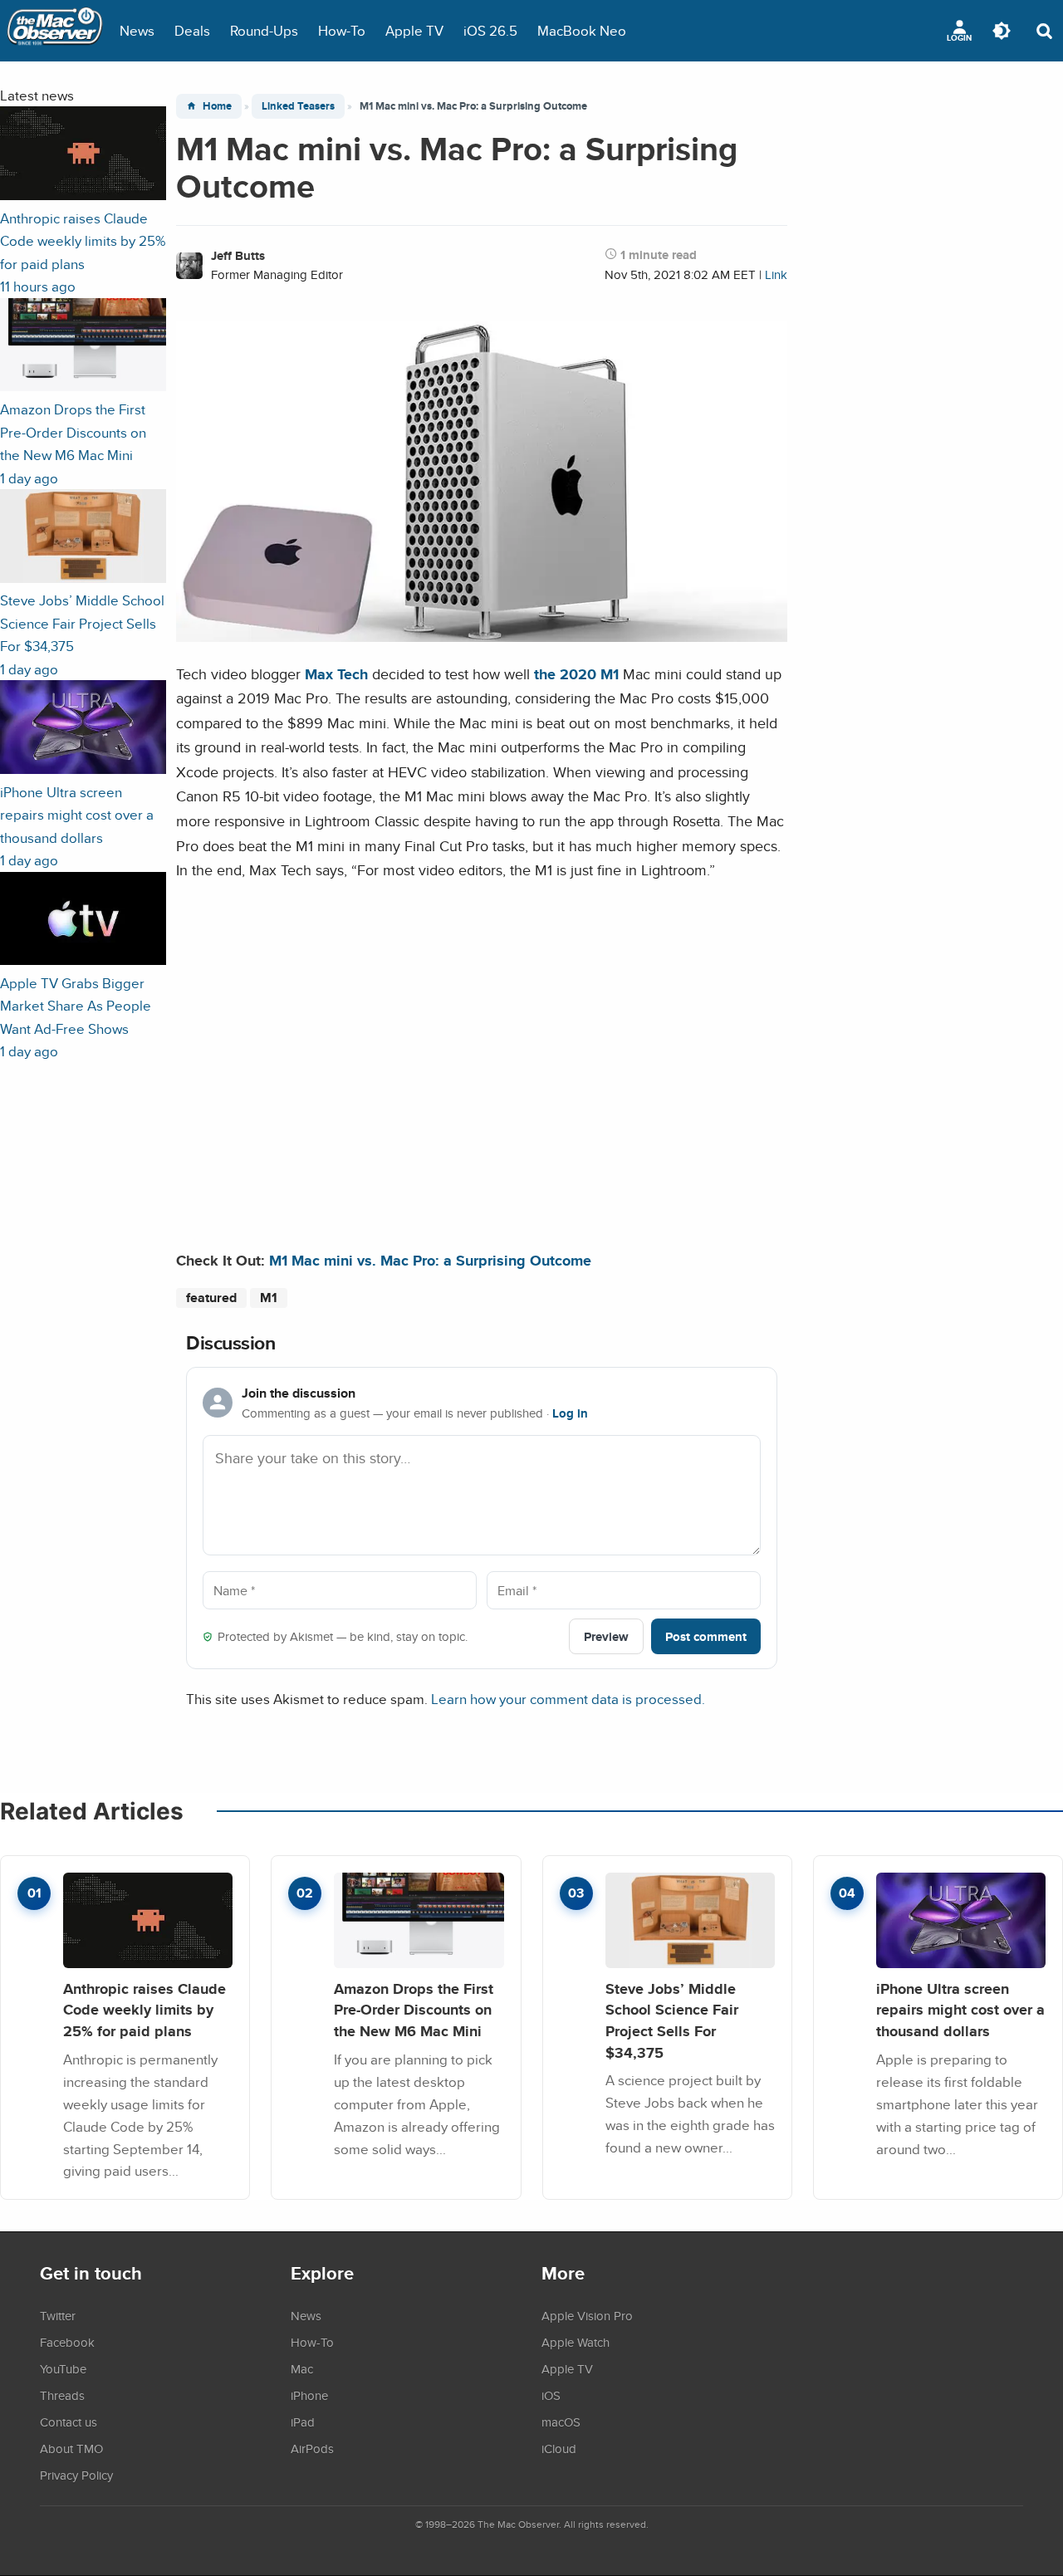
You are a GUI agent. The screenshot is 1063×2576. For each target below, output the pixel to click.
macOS (561, 2422)
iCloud (559, 2448)
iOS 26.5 (490, 30)
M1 (269, 1298)
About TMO (71, 2448)
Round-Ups (264, 30)
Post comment (706, 1636)
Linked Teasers (298, 106)
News (137, 30)
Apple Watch (576, 2342)
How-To (342, 30)
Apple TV (414, 30)
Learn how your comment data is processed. (568, 1699)
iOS (551, 2395)
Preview (606, 1636)
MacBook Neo (582, 30)
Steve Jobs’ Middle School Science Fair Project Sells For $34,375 (672, 2020)
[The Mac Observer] (55, 31)
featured (211, 1298)
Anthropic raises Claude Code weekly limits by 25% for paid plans (145, 2010)
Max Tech (336, 674)
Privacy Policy (76, 2475)
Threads (62, 2395)
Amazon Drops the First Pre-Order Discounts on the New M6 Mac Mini (414, 2010)
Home (217, 106)
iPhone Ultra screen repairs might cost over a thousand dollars (960, 2010)
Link (776, 274)
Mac (302, 2368)
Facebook (67, 2342)
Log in (570, 1413)
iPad (303, 2422)
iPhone (309, 2395)
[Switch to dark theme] (1002, 31)
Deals (192, 30)
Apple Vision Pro (587, 2315)
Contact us (69, 2422)
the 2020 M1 (576, 674)
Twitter (58, 2315)
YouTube (63, 2368)
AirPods (312, 2448)
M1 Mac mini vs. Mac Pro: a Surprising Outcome (430, 1260)
